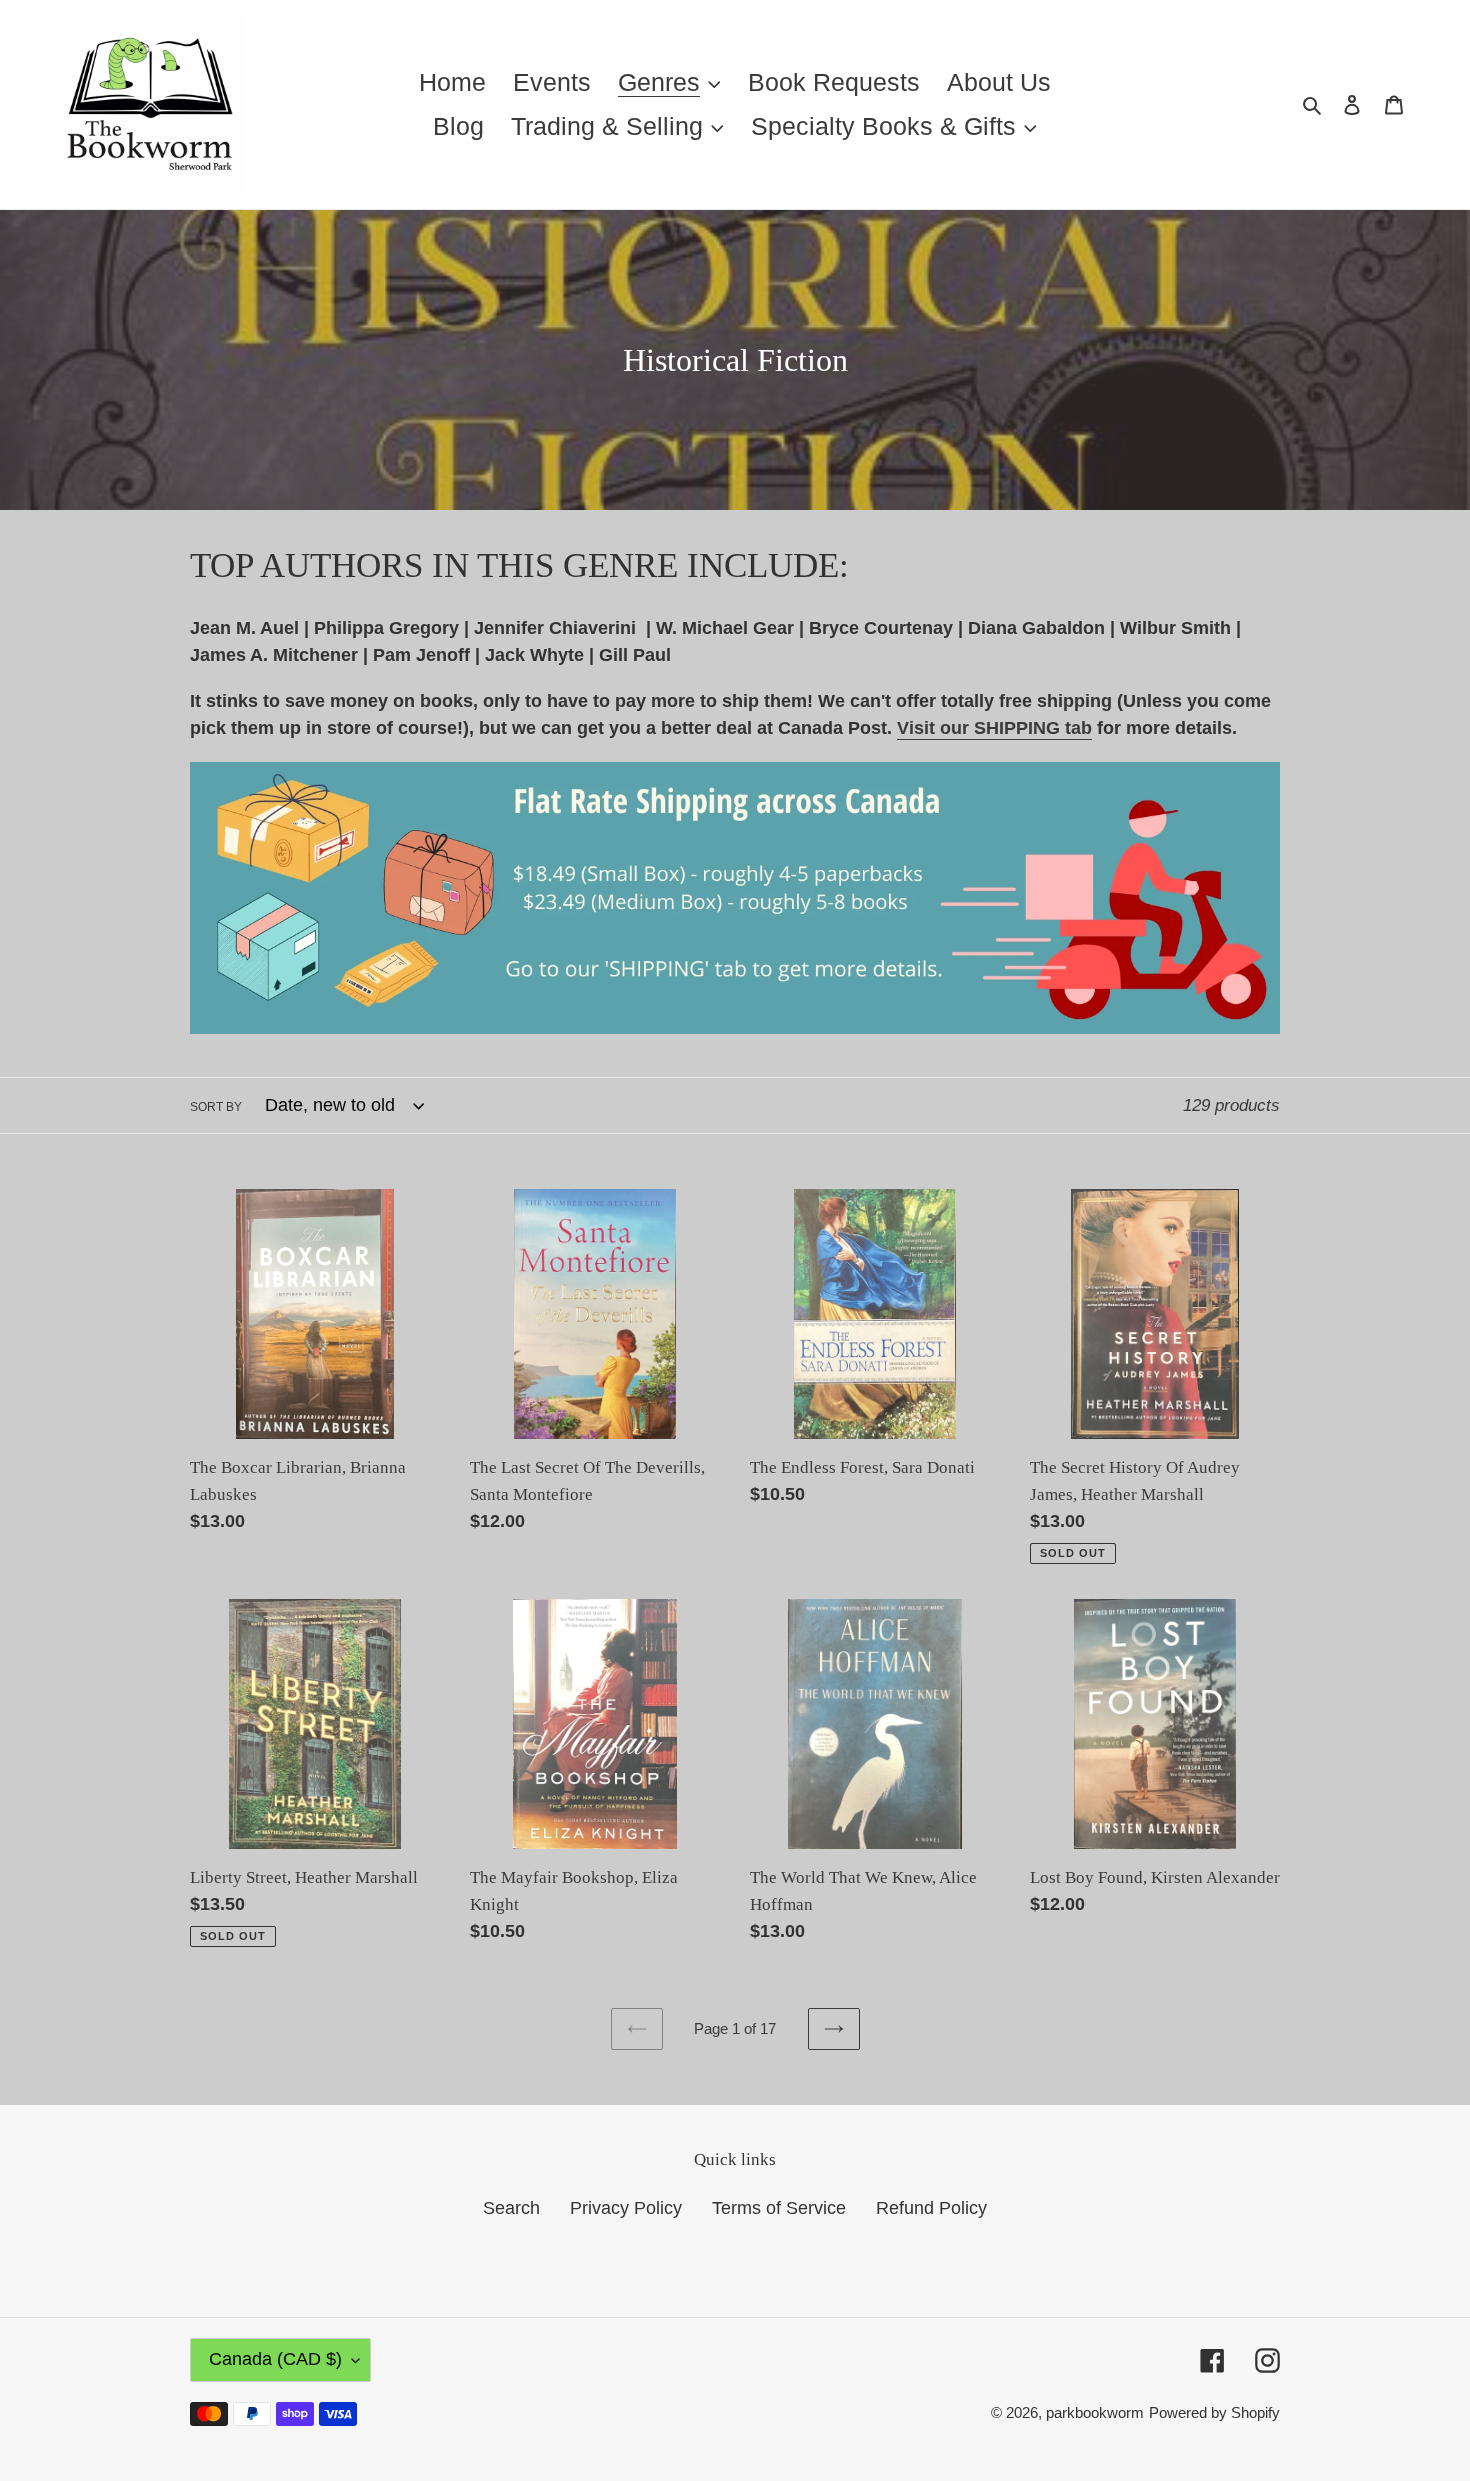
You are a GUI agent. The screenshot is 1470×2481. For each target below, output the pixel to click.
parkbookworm (1095, 2412)
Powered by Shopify (1214, 2412)
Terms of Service (779, 2208)
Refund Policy (931, 2208)
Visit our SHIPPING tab (994, 728)
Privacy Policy (626, 2208)
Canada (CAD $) (275, 2359)
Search (511, 2208)
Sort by (216, 1107)
